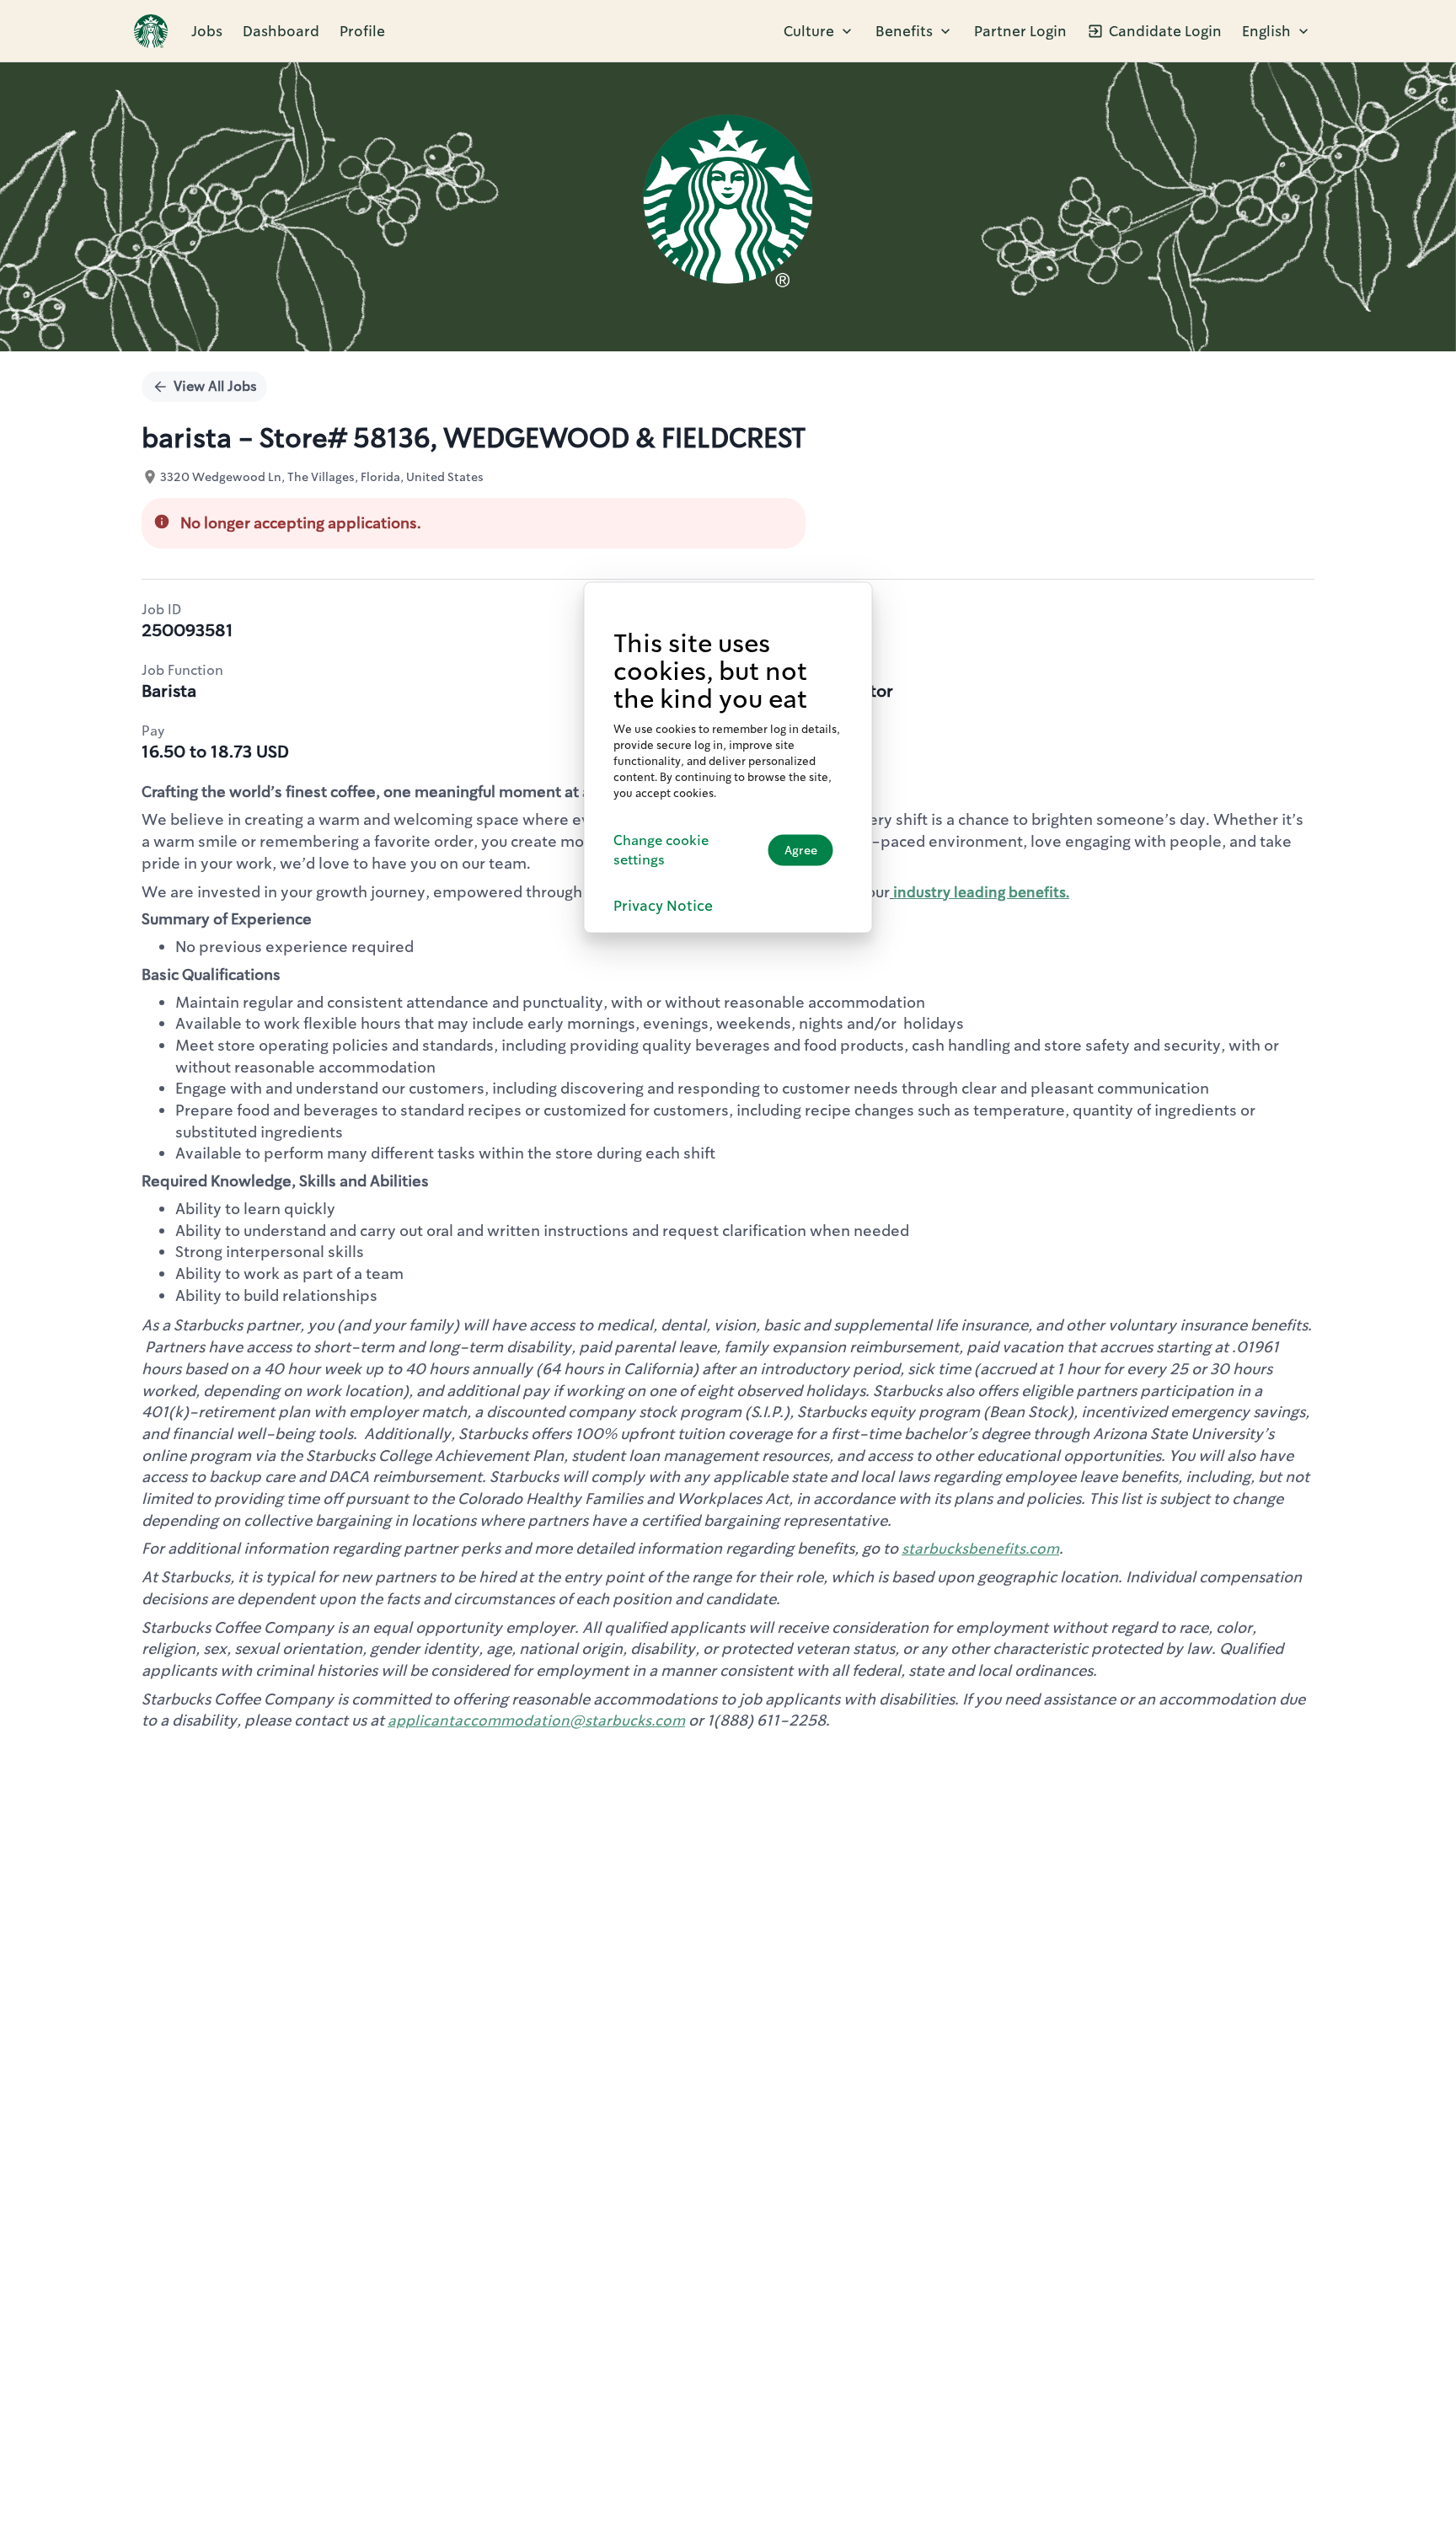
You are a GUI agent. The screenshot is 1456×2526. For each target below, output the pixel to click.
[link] (151, 31)
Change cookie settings (661, 850)
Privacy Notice (663, 906)
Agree (801, 850)
